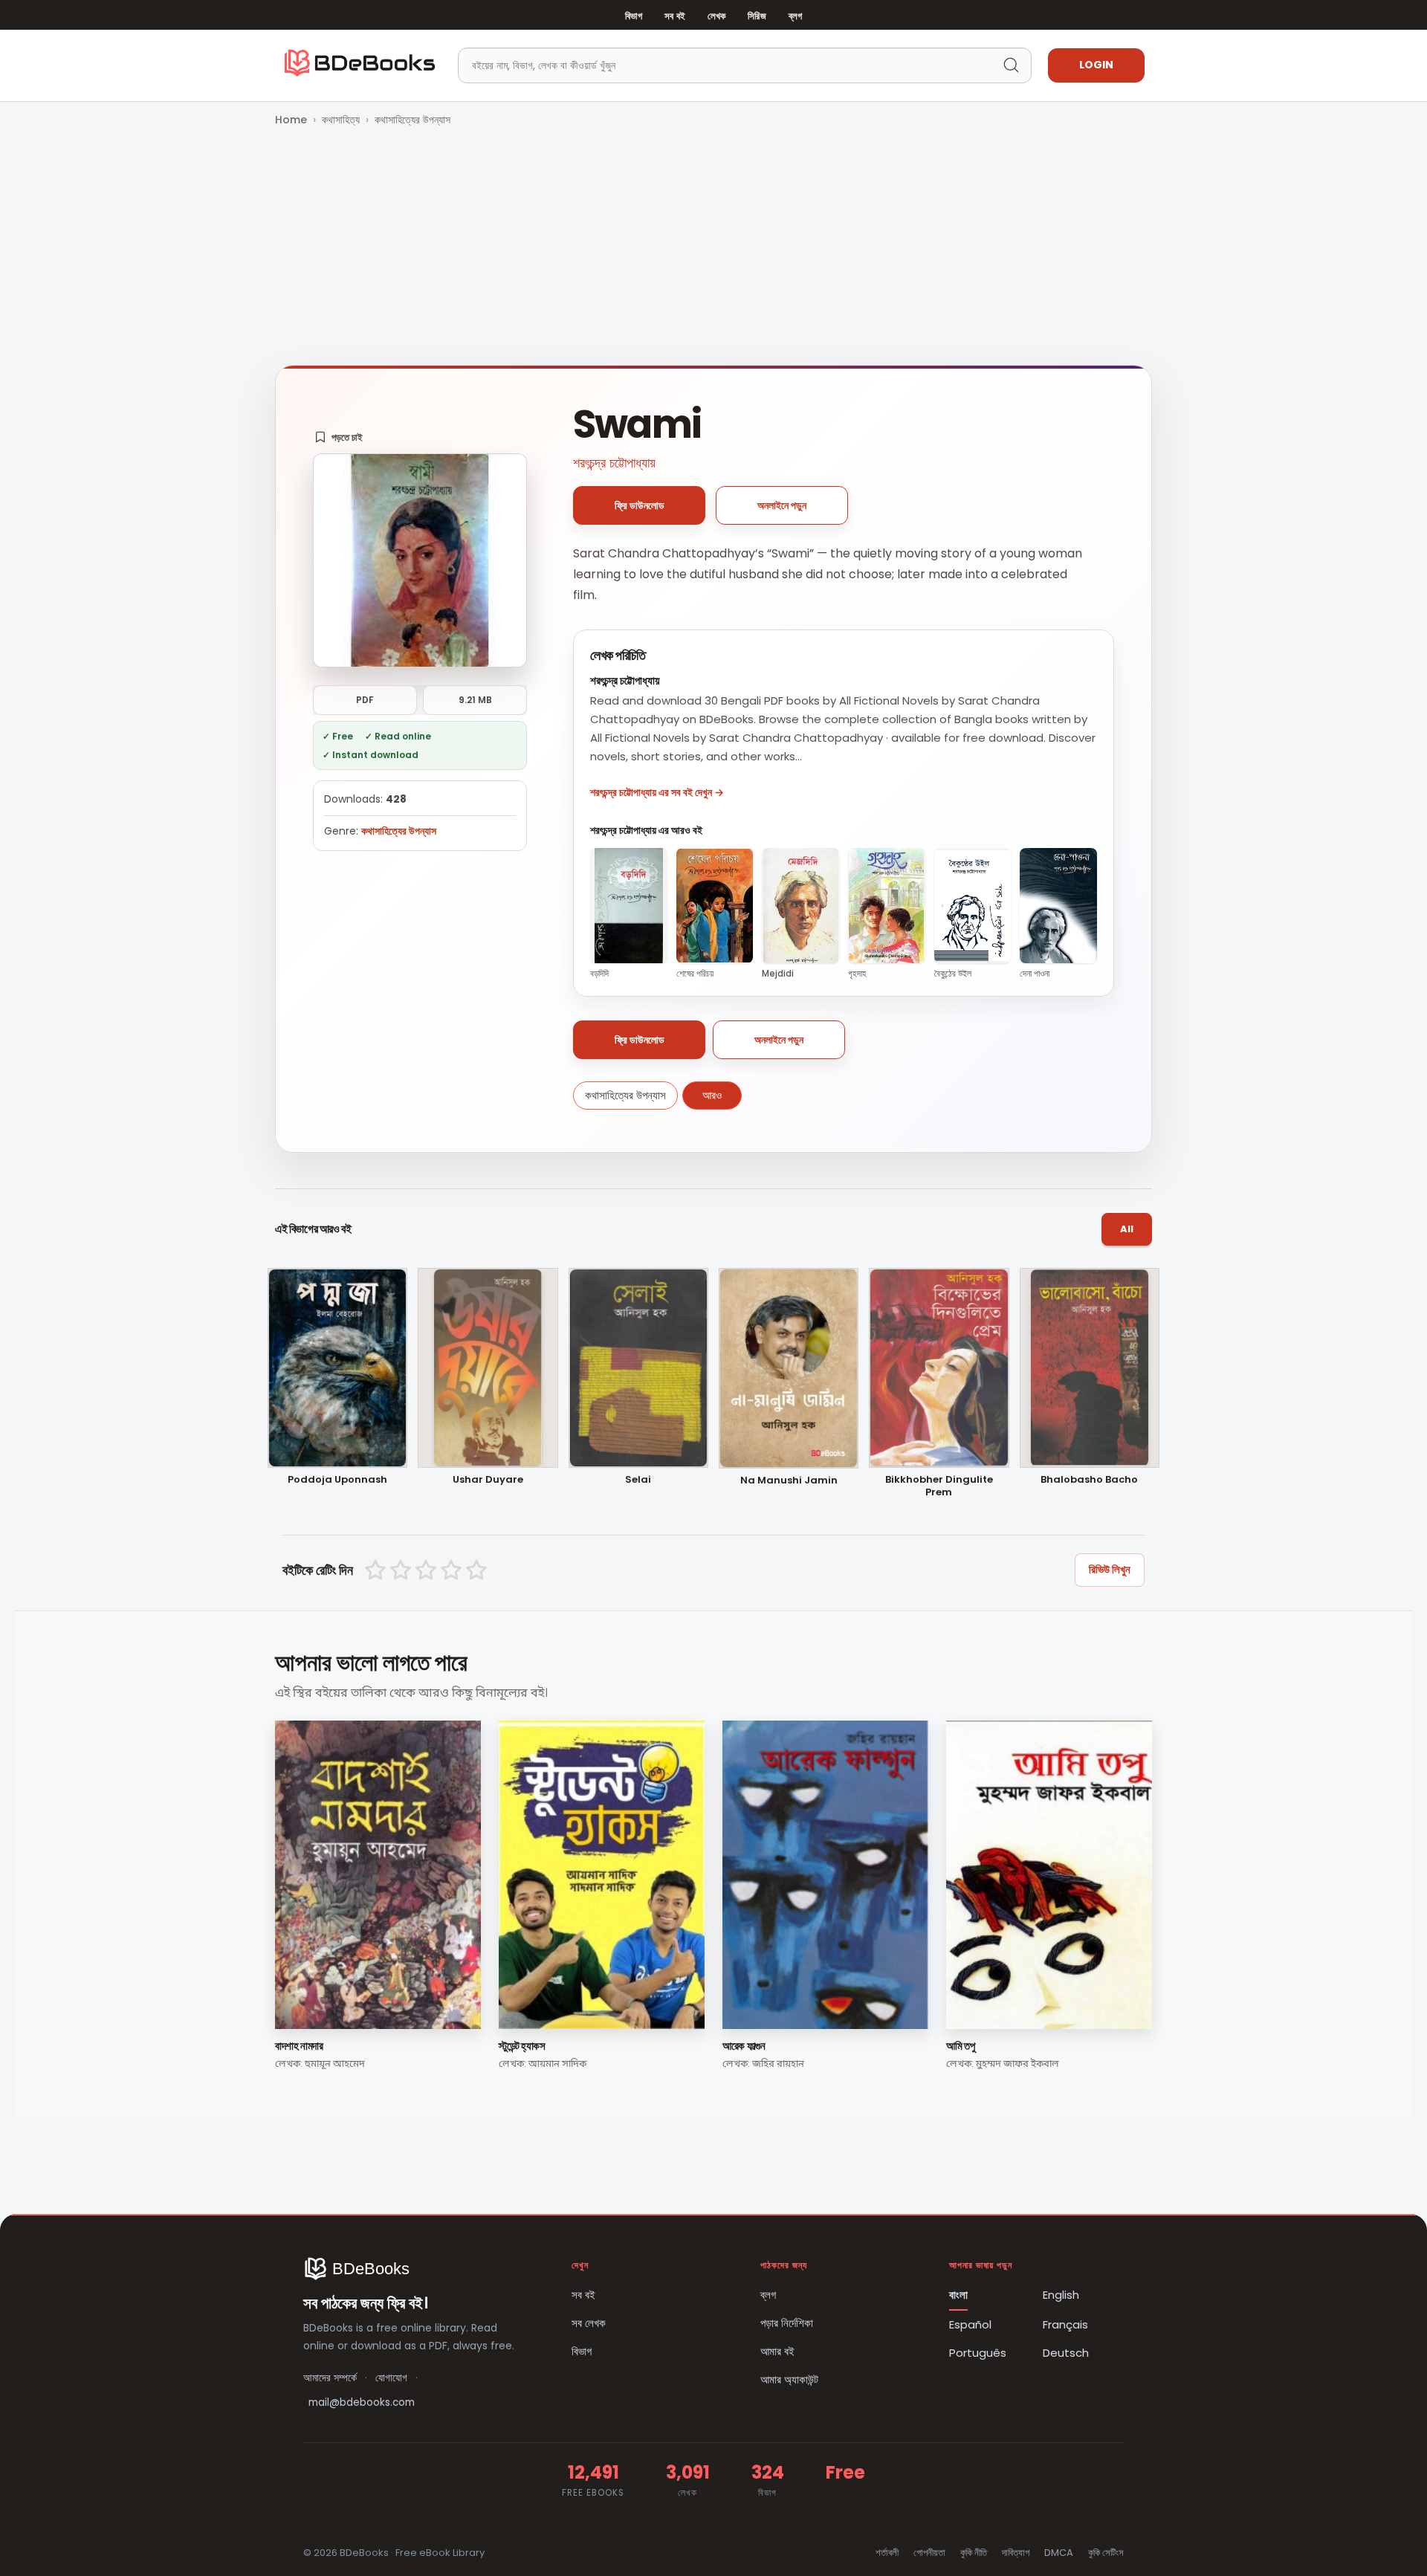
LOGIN (1096, 65)
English (1061, 2295)
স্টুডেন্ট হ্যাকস (522, 2046)
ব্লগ (795, 16)
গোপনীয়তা (929, 2553)
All (1127, 1229)
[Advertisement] (713, 247)
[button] (339, 437)
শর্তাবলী (887, 2553)
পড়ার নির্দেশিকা (787, 2323)
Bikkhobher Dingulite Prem (939, 1486)
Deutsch (1066, 2353)
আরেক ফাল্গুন (744, 2046)
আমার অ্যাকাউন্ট (789, 2379)
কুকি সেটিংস (1106, 2553)
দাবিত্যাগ (1016, 2553)
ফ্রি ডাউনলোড (640, 505)
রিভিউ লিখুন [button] (1110, 1569)
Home (291, 120)
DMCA (1059, 2553)
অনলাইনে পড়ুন (782, 505)
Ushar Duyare (488, 1480)
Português (978, 2353)
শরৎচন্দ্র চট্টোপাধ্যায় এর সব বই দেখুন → (657, 792)
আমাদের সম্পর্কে (330, 2378)
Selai (638, 1480)
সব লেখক (589, 2323)
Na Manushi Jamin (789, 1481)
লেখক (716, 16)
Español (970, 2324)
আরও (712, 1095)
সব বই (675, 16)
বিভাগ (634, 16)
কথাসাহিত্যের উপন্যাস (412, 120)
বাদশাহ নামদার (299, 2046)
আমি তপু (960, 2046)
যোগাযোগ (391, 2378)
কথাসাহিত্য (341, 120)
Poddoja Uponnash (337, 1480)
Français (1065, 2324)
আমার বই (777, 2351)
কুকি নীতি (974, 2553)
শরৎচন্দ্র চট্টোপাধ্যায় (614, 463)
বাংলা (958, 2295)
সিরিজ (757, 16)
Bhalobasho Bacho (1089, 1480)
